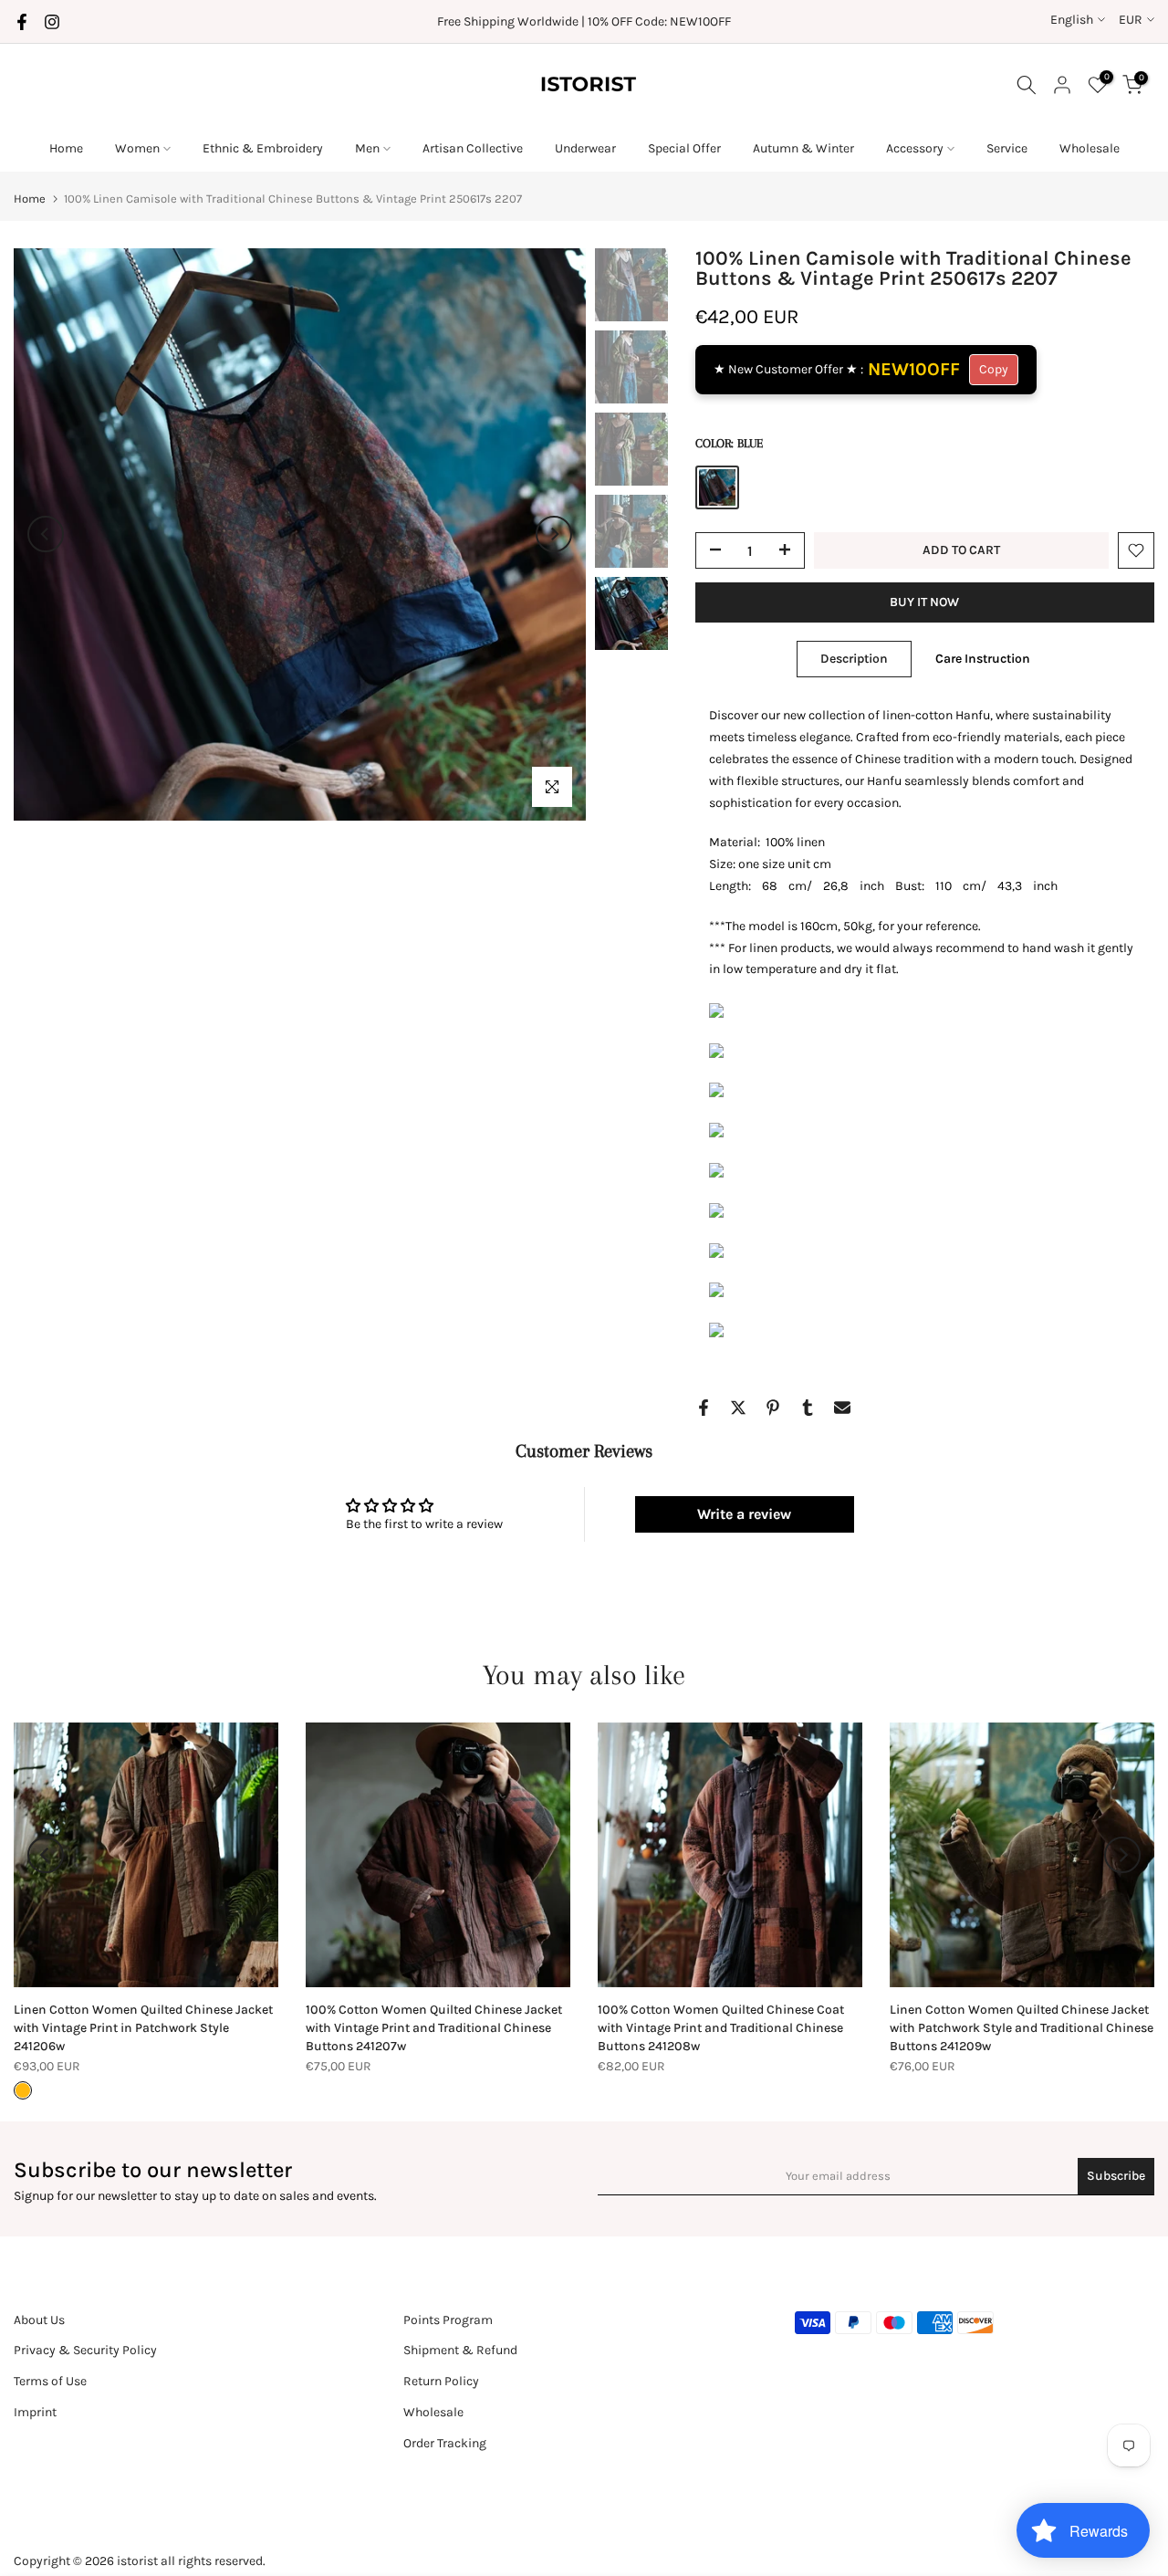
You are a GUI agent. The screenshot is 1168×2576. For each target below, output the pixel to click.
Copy (994, 369)
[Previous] (46, 534)
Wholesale (1090, 148)
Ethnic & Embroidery (263, 148)
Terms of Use (50, 2381)
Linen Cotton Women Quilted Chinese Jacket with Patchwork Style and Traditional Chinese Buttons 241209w (1022, 2028)
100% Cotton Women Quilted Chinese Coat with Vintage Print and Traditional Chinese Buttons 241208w (721, 2028)
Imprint (35, 2412)
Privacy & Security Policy (85, 2350)
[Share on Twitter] (738, 1408)
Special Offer (684, 148)
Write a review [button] (744, 1514)
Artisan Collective (473, 148)
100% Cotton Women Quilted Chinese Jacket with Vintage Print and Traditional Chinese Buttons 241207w (434, 2028)
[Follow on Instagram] (52, 22)
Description (854, 659)
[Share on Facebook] (704, 1408)
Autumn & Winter (803, 148)
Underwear (585, 148)
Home (66, 148)
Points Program (448, 2320)
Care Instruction (983, 659)
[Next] (554, 534)
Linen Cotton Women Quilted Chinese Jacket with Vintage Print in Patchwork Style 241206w (143, 2028)
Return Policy (441, 2381)
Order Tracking (445, 2443)
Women (137, 148)
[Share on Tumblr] (808, 1408)
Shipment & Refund (460, 2350)
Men (367, 148)
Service (1007, 148)
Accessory (915, 148)
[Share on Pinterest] (773, 1408)
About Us (39, 2320)
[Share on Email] (842, 1408)
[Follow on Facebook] (22, 22)
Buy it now (924, 602)
